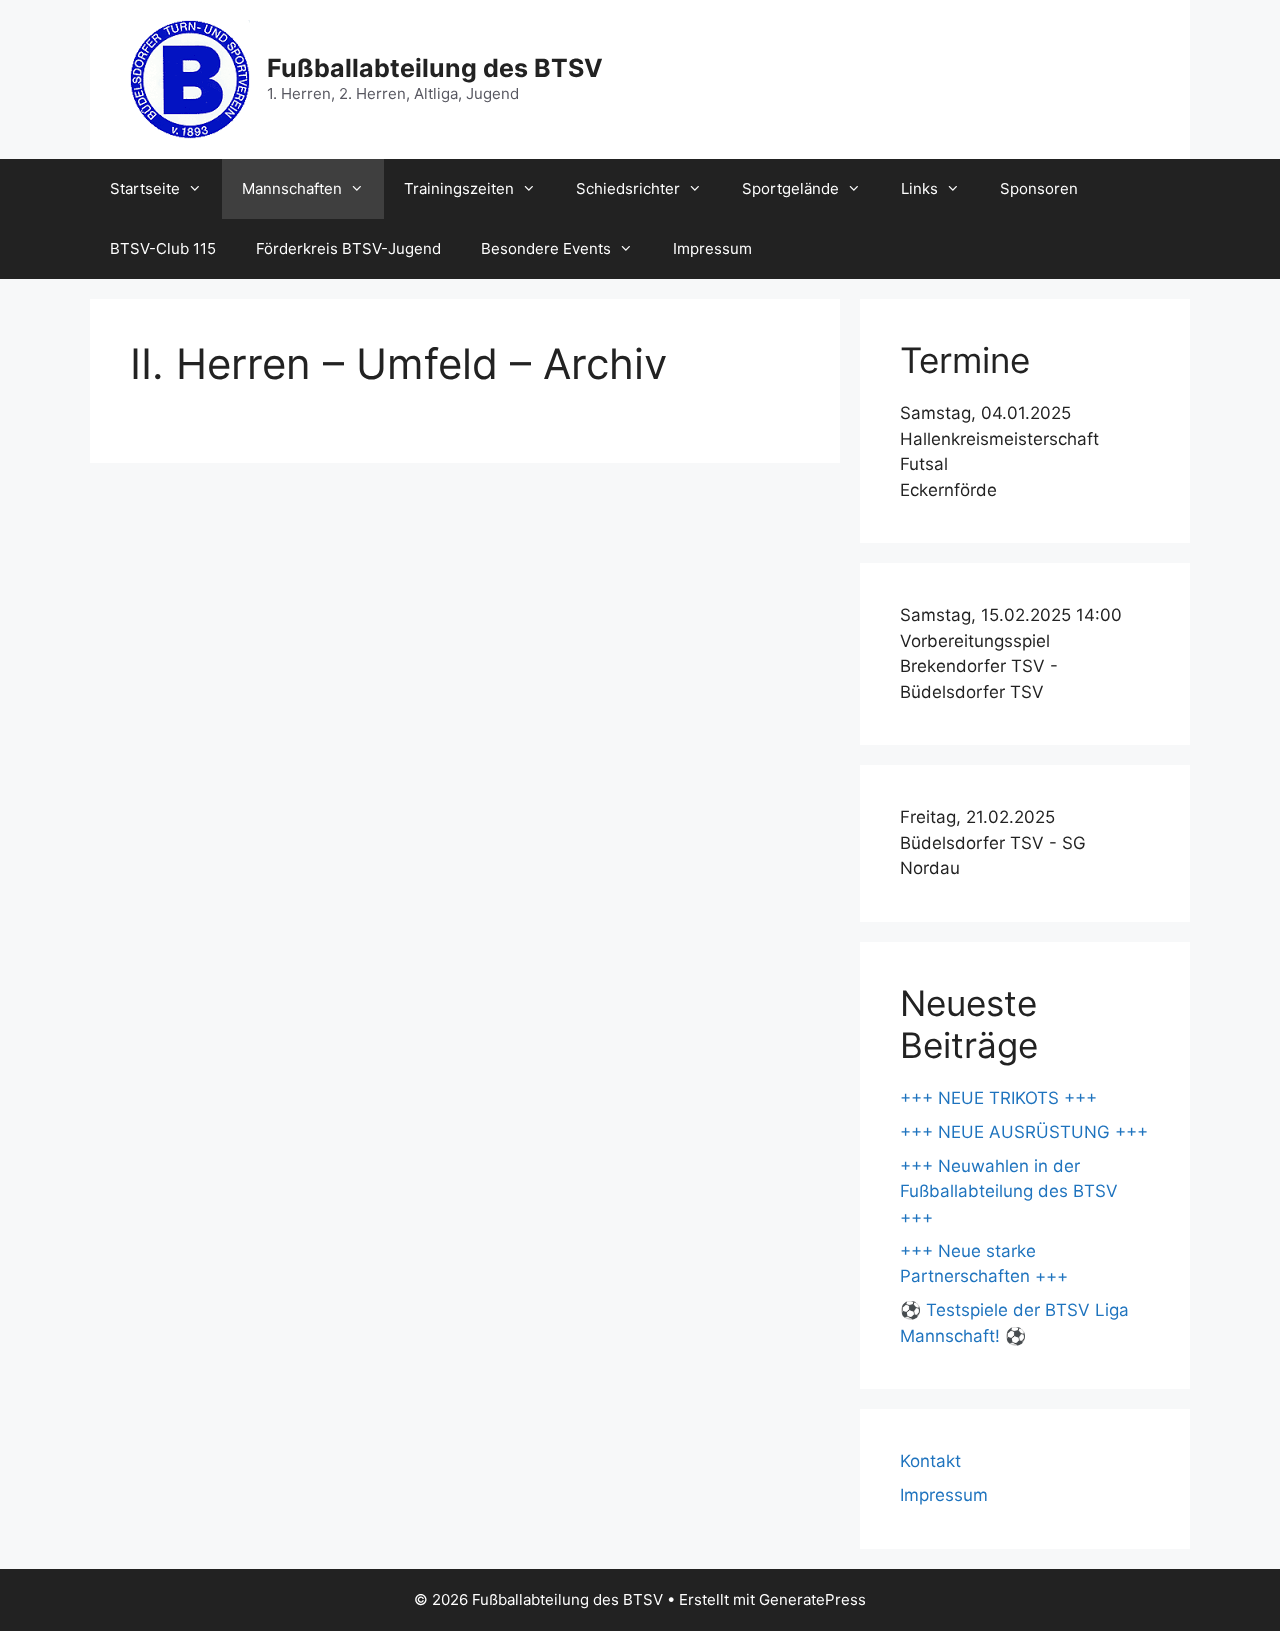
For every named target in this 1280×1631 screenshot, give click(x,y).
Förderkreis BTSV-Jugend (348, 248)
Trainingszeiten (459, 188)
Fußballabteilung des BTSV (435, 68)
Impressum (712, 248)
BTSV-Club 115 (163, 248)
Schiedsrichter (628, 188)
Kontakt (930, 1461)
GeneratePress (812, 1599)
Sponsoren (1039, 188)
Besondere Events (546, 248)
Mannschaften (292, 188)
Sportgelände (790, 188)
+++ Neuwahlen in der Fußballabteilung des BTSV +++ (1009, 1191)
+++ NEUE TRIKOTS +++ (998, 1098)
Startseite (145, 188)
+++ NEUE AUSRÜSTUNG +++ (1024, 1132)
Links (919, 188)
